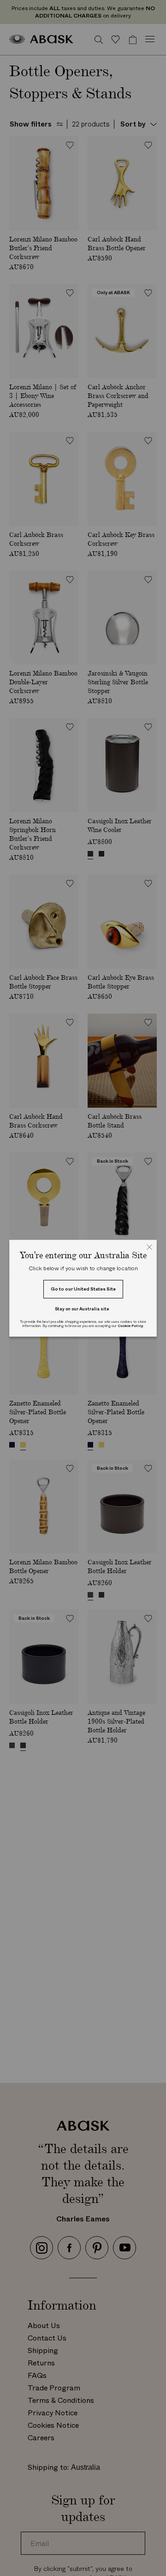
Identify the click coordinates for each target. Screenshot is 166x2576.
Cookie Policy (130, 1326)
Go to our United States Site (83, 1289)
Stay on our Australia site (82, 1309)
